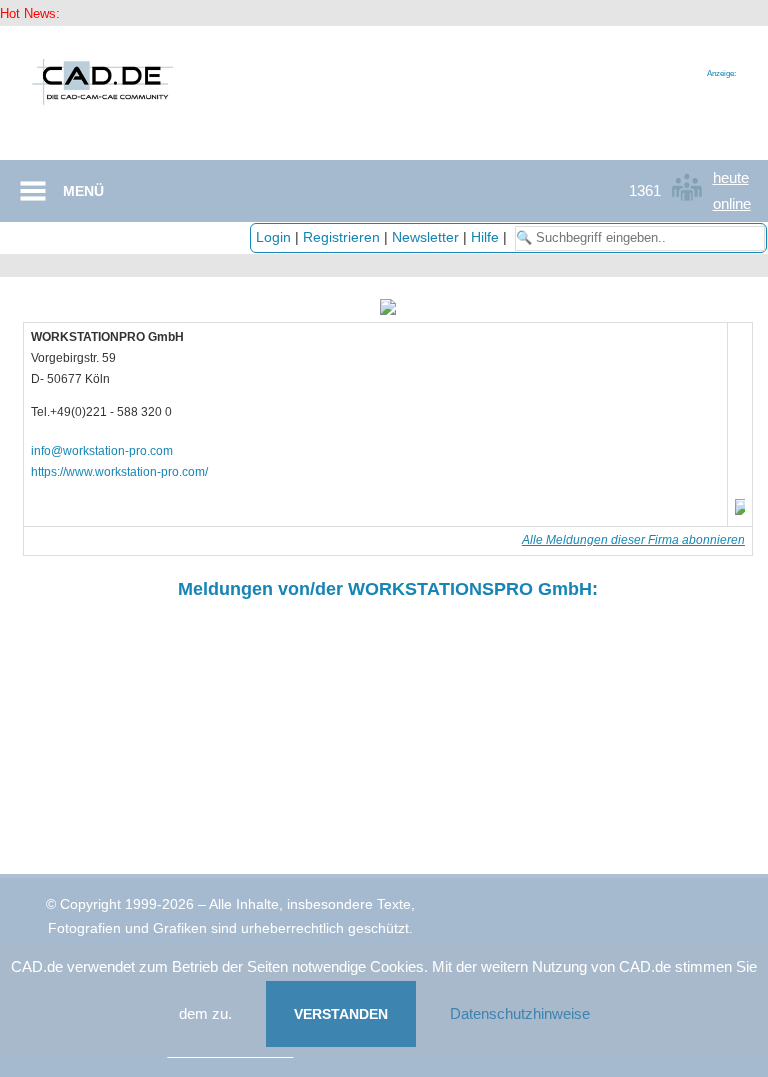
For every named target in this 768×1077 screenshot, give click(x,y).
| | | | (383, 237)
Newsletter (425, 237)
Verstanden (341, 1014)
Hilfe (485, 237)
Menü (83, 191)
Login (273, 237)
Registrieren (341, 237)
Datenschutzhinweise (520, 1013)
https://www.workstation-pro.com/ (119, 472)
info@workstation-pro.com (102, 451)
